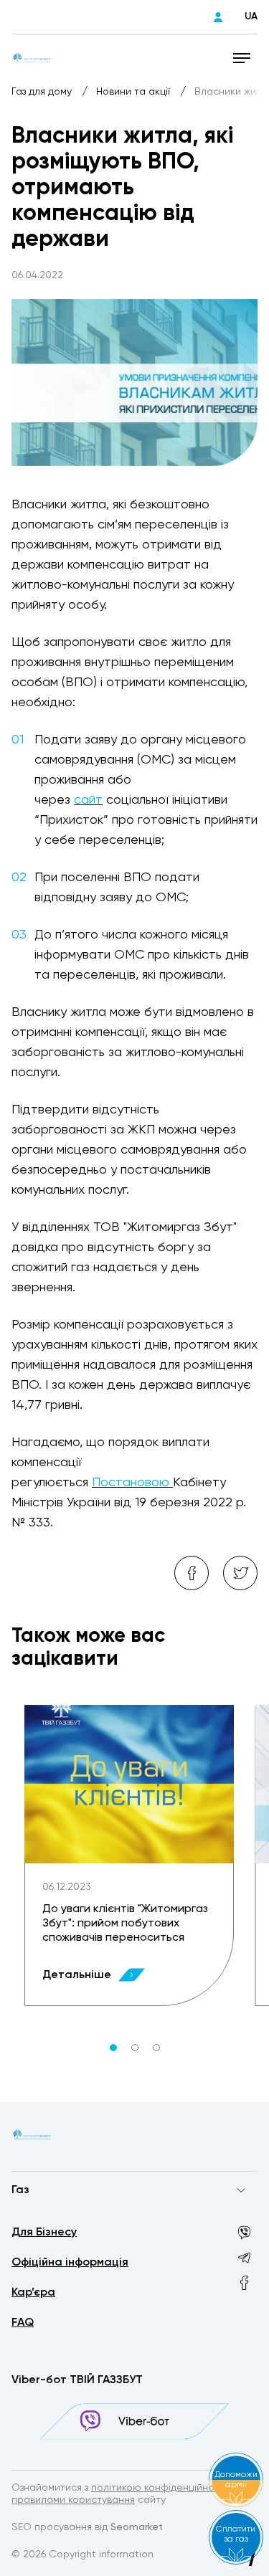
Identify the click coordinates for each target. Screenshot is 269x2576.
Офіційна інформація (70, 2263)
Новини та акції (134, 92)
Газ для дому (43, 92)
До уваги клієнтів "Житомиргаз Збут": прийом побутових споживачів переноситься (125, 1924)
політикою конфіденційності (159, 2488)
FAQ (23, 2323)
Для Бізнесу (44, 2233)
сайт (88, 800)
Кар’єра (33, 2293)
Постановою (132, 1483)
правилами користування (73, 2500)
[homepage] (32, 57)
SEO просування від (87, 2527)
